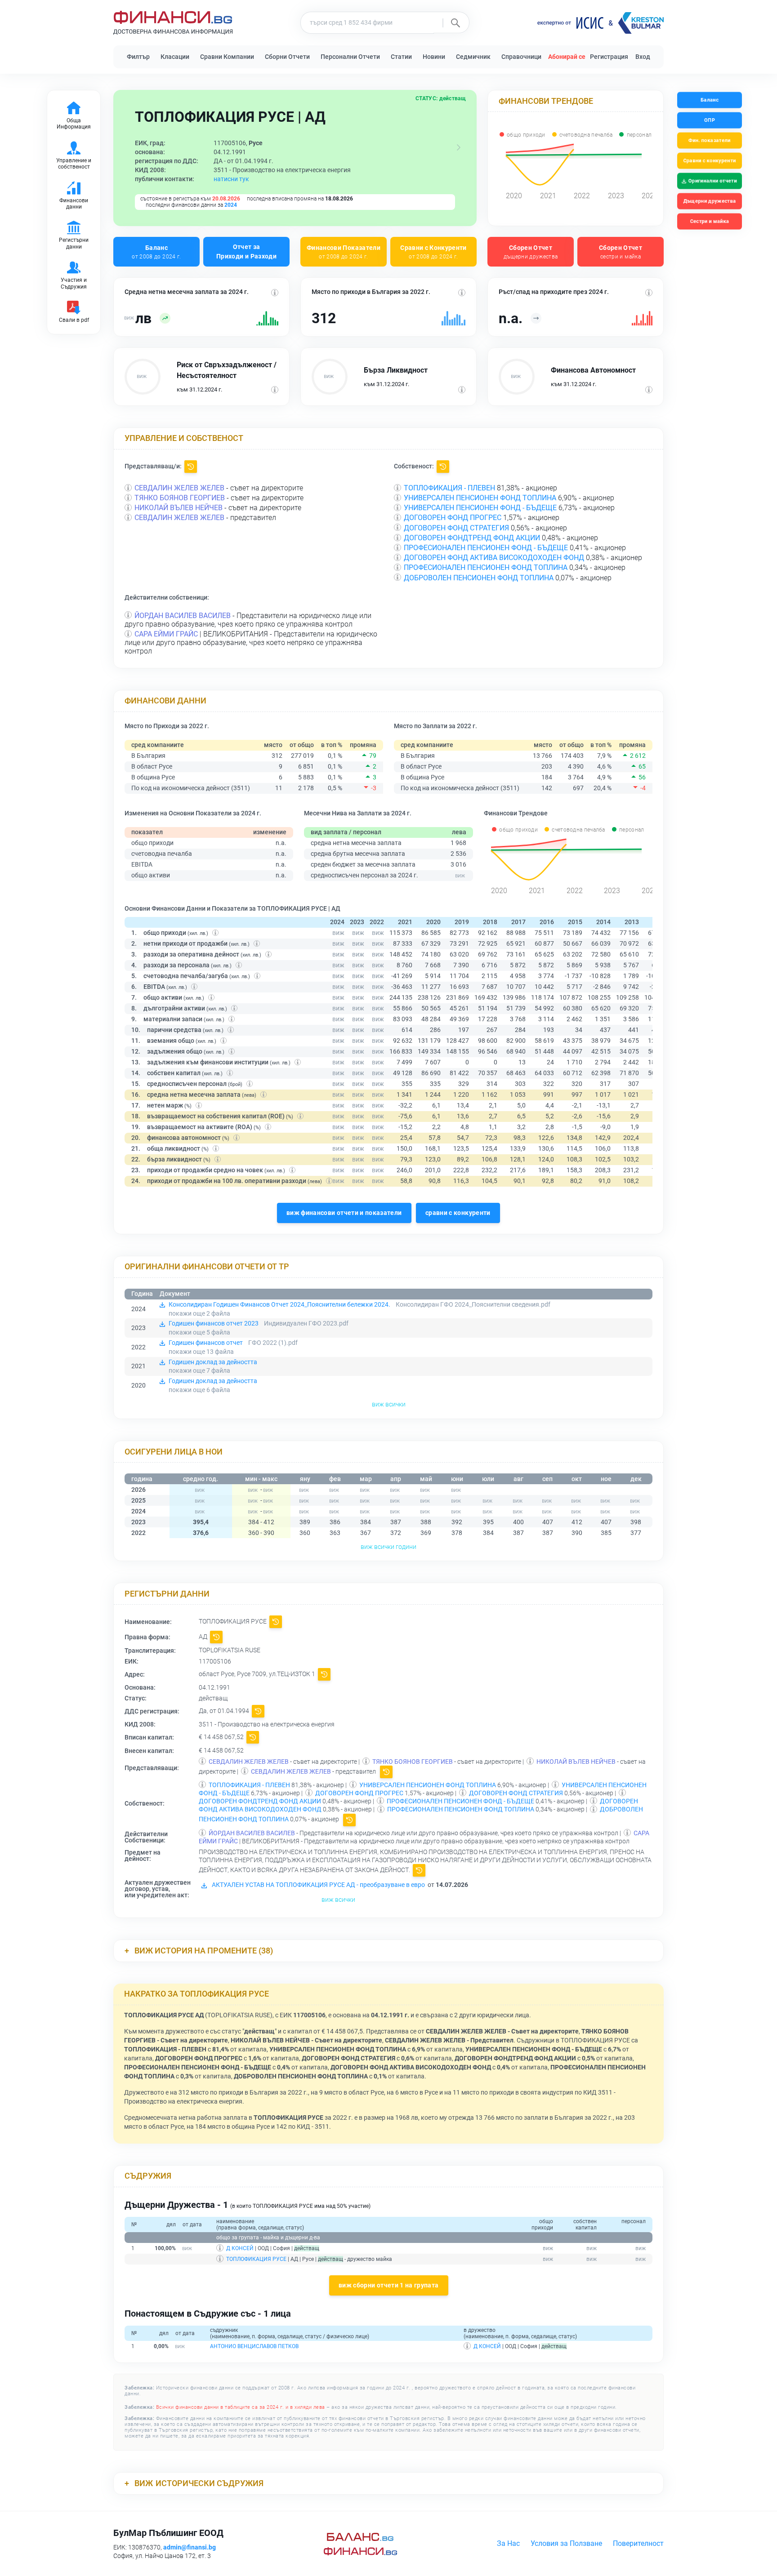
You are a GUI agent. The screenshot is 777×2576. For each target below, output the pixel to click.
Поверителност (638, 2543)
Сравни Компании (227, 57)
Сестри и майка (709, 221)
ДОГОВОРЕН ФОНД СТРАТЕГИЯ (456, 528)
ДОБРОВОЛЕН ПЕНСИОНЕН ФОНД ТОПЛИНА (479, 578)
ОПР (710, 120)
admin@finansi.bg (190, 2547)
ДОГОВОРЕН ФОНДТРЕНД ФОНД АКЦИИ (472, 538)
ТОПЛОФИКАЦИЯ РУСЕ (256, 2259)
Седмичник (473, 57)
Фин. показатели (710, 140)
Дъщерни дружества (710, 201)
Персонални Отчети (350, 57)
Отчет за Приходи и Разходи (246, 251)
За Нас (508, 2543)
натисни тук (231, 179)
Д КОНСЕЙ (240, 2248)
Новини (434, 57)
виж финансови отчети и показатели (344, 1213)
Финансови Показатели (344, 251)
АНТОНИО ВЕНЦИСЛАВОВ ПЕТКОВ (254, 2346)
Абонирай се (567, 57)
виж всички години (388, 1547)
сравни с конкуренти (458, 1213)
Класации (175, 57)
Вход (643, 57)
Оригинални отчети (713, 181)
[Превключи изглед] (459, 147)
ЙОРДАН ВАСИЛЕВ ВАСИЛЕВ (183, 616)
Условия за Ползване (566, 2543)
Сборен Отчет (531, 251)
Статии (401, 57)
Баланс (156, 251)
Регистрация (609, 57)
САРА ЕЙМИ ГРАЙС (166, 634)
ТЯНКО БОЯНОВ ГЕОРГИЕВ (180, 498)
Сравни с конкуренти (709, 161)
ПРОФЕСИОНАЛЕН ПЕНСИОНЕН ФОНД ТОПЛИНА (486, 567)
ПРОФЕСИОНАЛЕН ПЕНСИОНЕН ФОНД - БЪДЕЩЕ (486, 548)
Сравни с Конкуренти (433, 251)
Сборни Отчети (287, 57)
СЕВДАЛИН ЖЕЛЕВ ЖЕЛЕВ (179, 488)
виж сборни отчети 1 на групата (389, 2285)
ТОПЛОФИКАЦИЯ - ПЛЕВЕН (449, 488)
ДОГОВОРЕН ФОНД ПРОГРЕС (453, 518)
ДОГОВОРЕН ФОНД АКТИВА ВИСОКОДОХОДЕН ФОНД (494, 558)
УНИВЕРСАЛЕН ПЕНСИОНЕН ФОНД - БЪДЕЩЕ (480, 508)
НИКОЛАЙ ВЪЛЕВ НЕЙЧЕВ (179, 508)
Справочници (521, 57)
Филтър (138, 57)
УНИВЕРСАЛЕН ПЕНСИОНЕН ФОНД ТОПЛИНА (480, 498)
